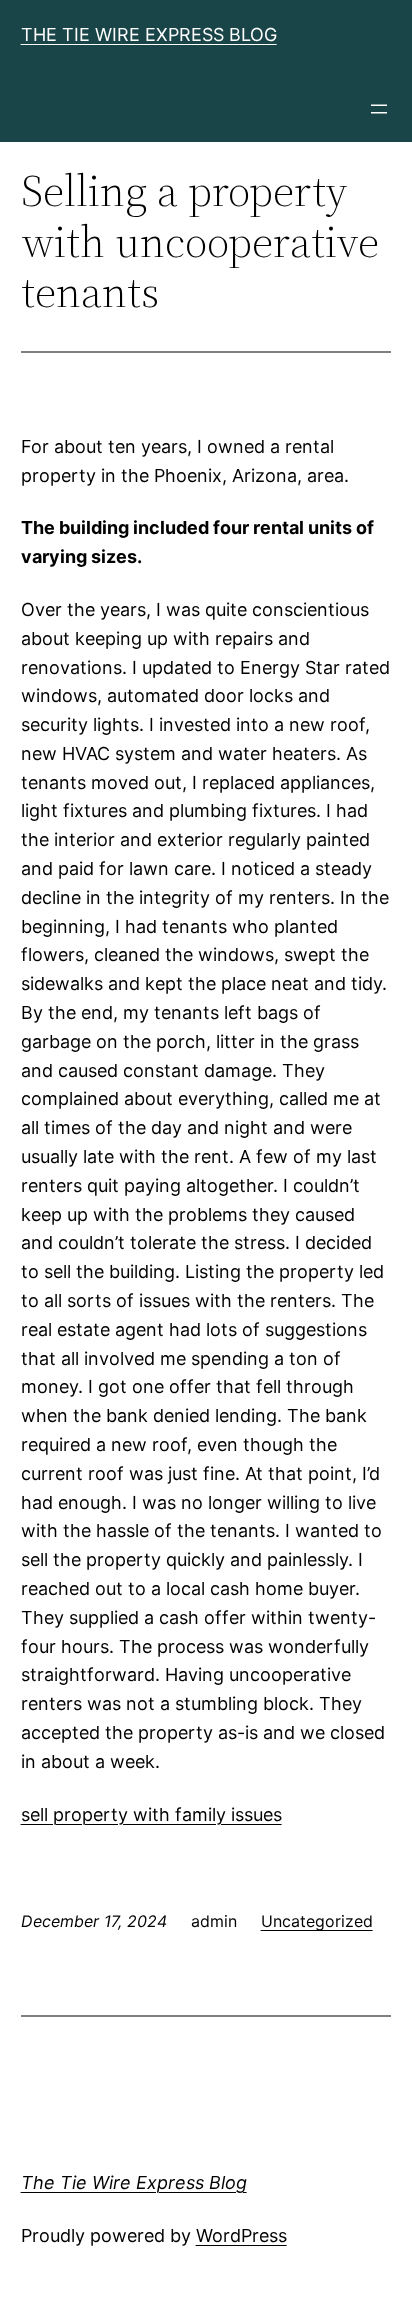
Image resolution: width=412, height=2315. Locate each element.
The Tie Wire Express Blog (149, 34)
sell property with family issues (151, 1814)
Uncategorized (317, 1921)
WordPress (241, 2235)
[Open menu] (379, 109)
